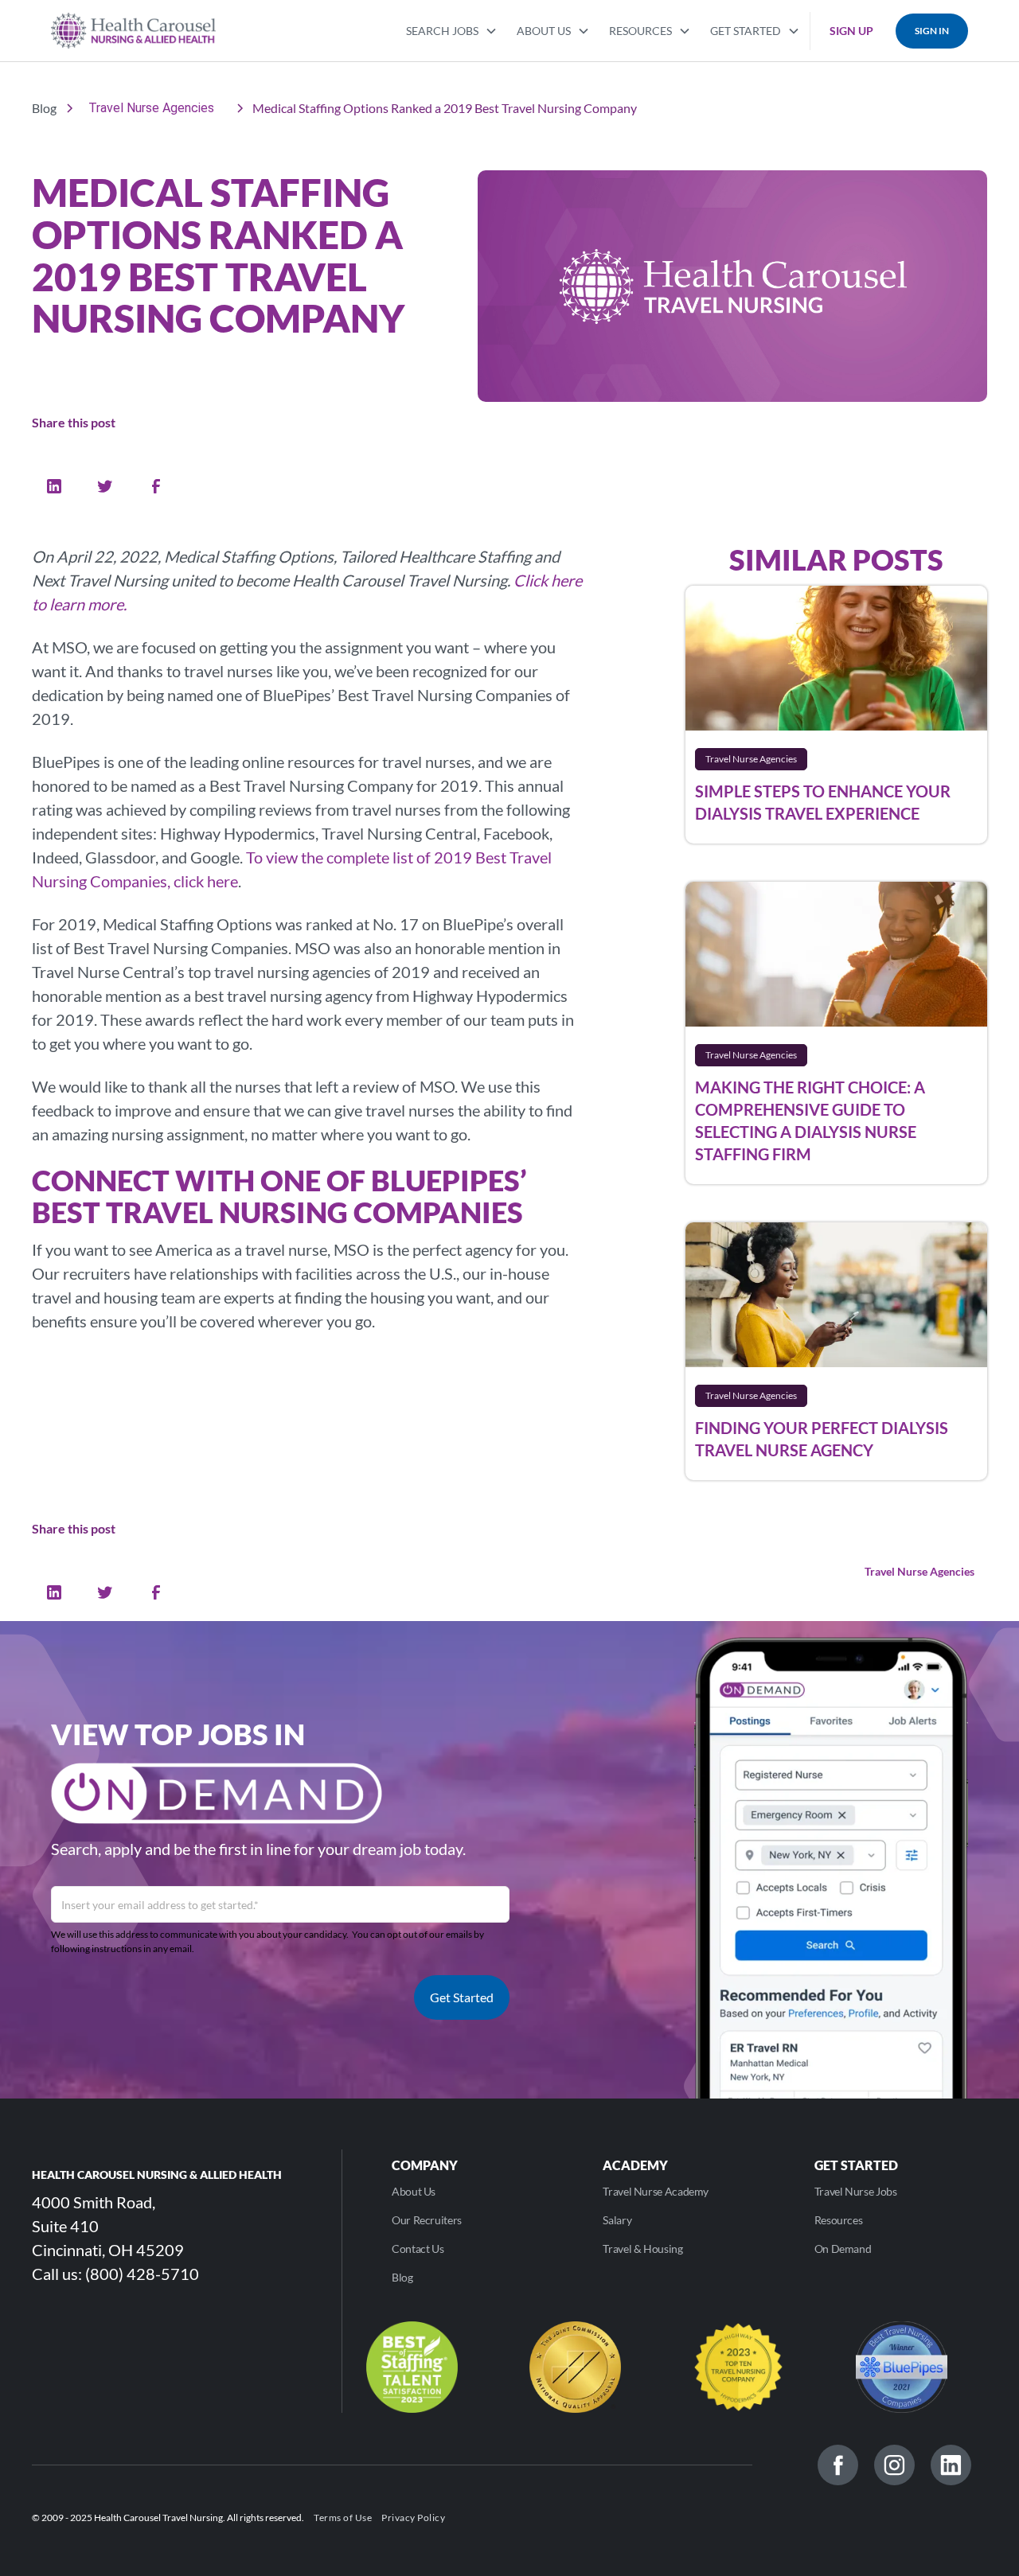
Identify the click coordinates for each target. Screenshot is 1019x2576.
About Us (414, 2191)
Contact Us (418, 2249)
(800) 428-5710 (142, 2274)
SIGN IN (932, 31)
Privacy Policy (413, 2518)
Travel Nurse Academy (656, 2191)
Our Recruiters (427, 2220)
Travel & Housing (642, 2249)
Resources (839, 2220)
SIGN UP (851, 31)
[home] (133, 31)
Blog (402, 2277)
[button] (452, 29)
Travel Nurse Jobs (856, 2191)
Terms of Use (343, 2518)
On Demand (843, 2249)
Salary (617, 2220)
